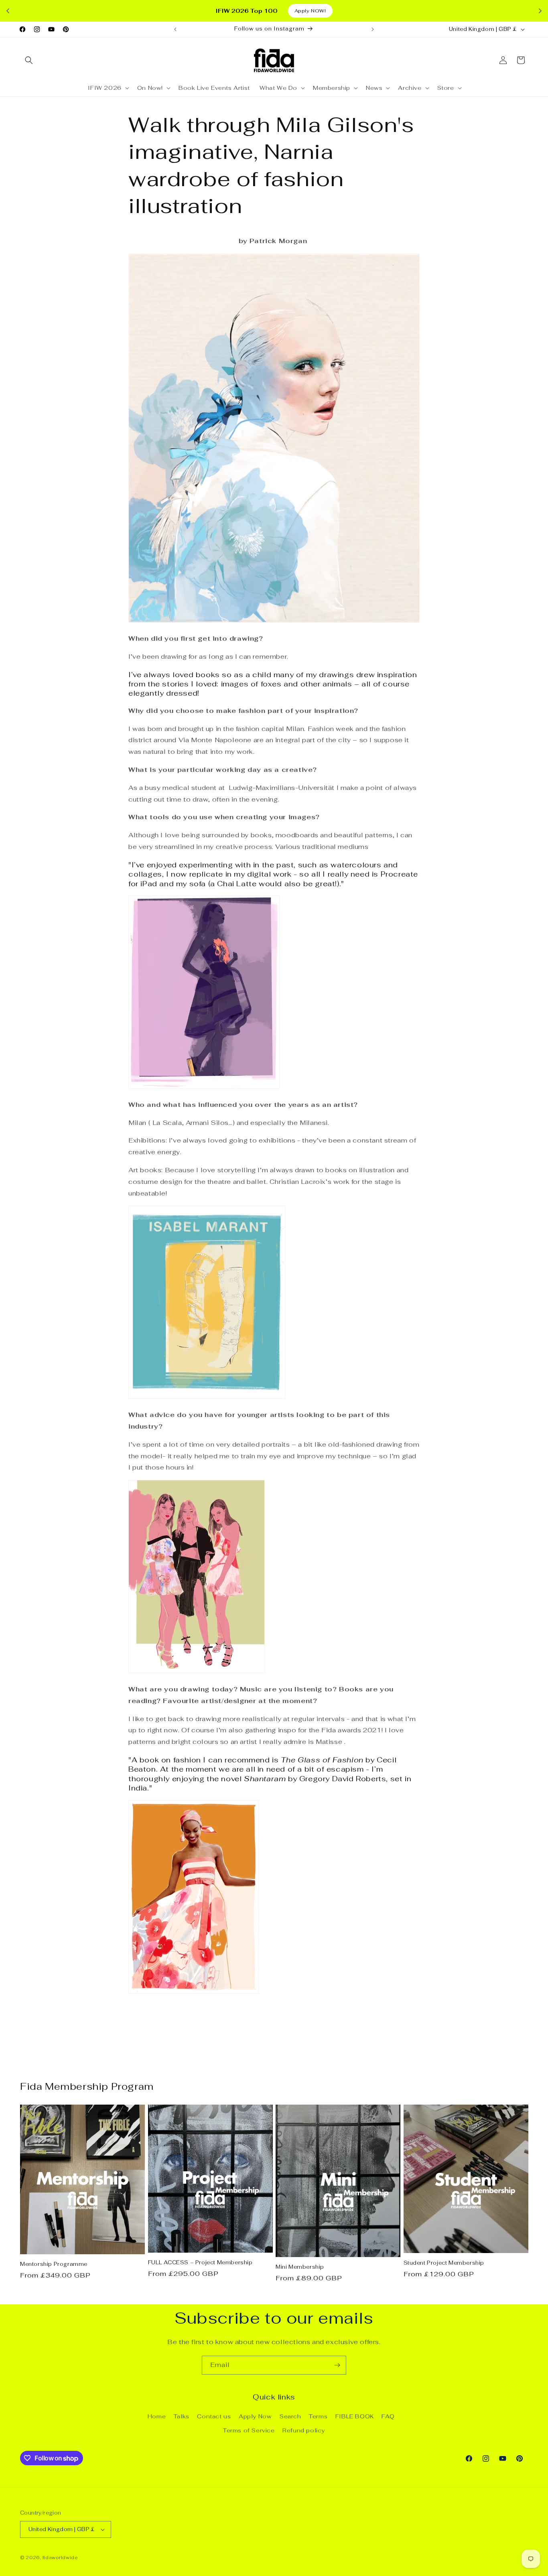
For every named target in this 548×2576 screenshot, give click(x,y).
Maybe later (274, 1341)
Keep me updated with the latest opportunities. (262, 1291)
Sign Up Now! (274, 1313)
